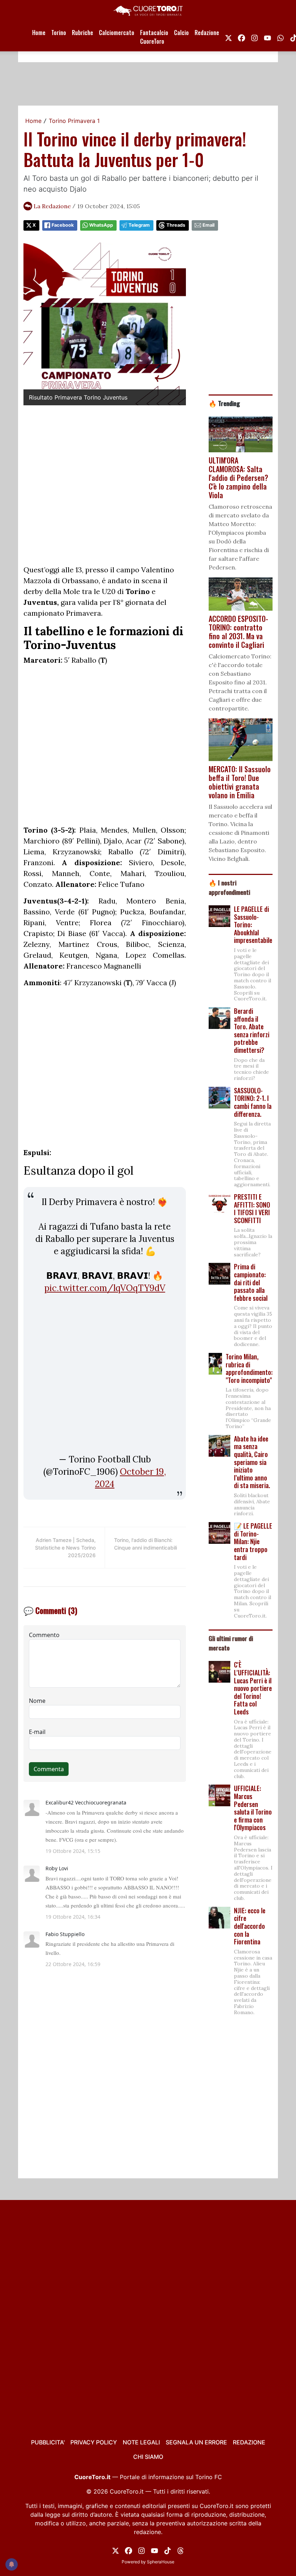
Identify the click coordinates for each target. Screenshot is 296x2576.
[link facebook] (241, 37)
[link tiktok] (167, 2550)
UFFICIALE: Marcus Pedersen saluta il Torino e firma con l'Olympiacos (253, 1808)
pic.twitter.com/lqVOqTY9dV (105, 1288)
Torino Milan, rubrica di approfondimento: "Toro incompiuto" (249, 1368)
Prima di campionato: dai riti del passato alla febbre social (251, 1282)
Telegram (139, 225)
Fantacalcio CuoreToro (154, 37)
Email (208, 225)
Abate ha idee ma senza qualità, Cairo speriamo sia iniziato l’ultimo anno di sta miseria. (252, 1462)
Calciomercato (117, 33)
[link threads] (180, 2550)
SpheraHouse (161, 2562)
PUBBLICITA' (48, 2442)
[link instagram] (254, 37)
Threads (176, 225)
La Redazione (52, 206)
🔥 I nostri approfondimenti (229, 887)
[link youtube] (267, 37)
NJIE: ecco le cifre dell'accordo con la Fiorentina (250, 1926)
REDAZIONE (249, 2442)
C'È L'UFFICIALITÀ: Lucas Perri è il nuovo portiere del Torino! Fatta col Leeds (253, 1688)
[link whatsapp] (280, 37)
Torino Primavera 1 (74, 121)
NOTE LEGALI (141, 2442)
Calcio (181, 33)
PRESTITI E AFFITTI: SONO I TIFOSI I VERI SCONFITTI (252, 1208)
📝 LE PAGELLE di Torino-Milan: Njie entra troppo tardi (253, 1541)
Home (39, 33)
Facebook (63, 225)
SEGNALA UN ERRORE (196, 2442)
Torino (59, 33)
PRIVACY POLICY (94, 2442)
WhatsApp (101, 225)
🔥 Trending (224, 403)
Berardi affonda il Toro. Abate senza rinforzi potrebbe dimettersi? (252, 1030)
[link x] (228, 37)
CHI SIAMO (148, 2457)
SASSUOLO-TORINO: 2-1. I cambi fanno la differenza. (253, 1102)
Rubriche (82, 33)
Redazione (207, 33)
